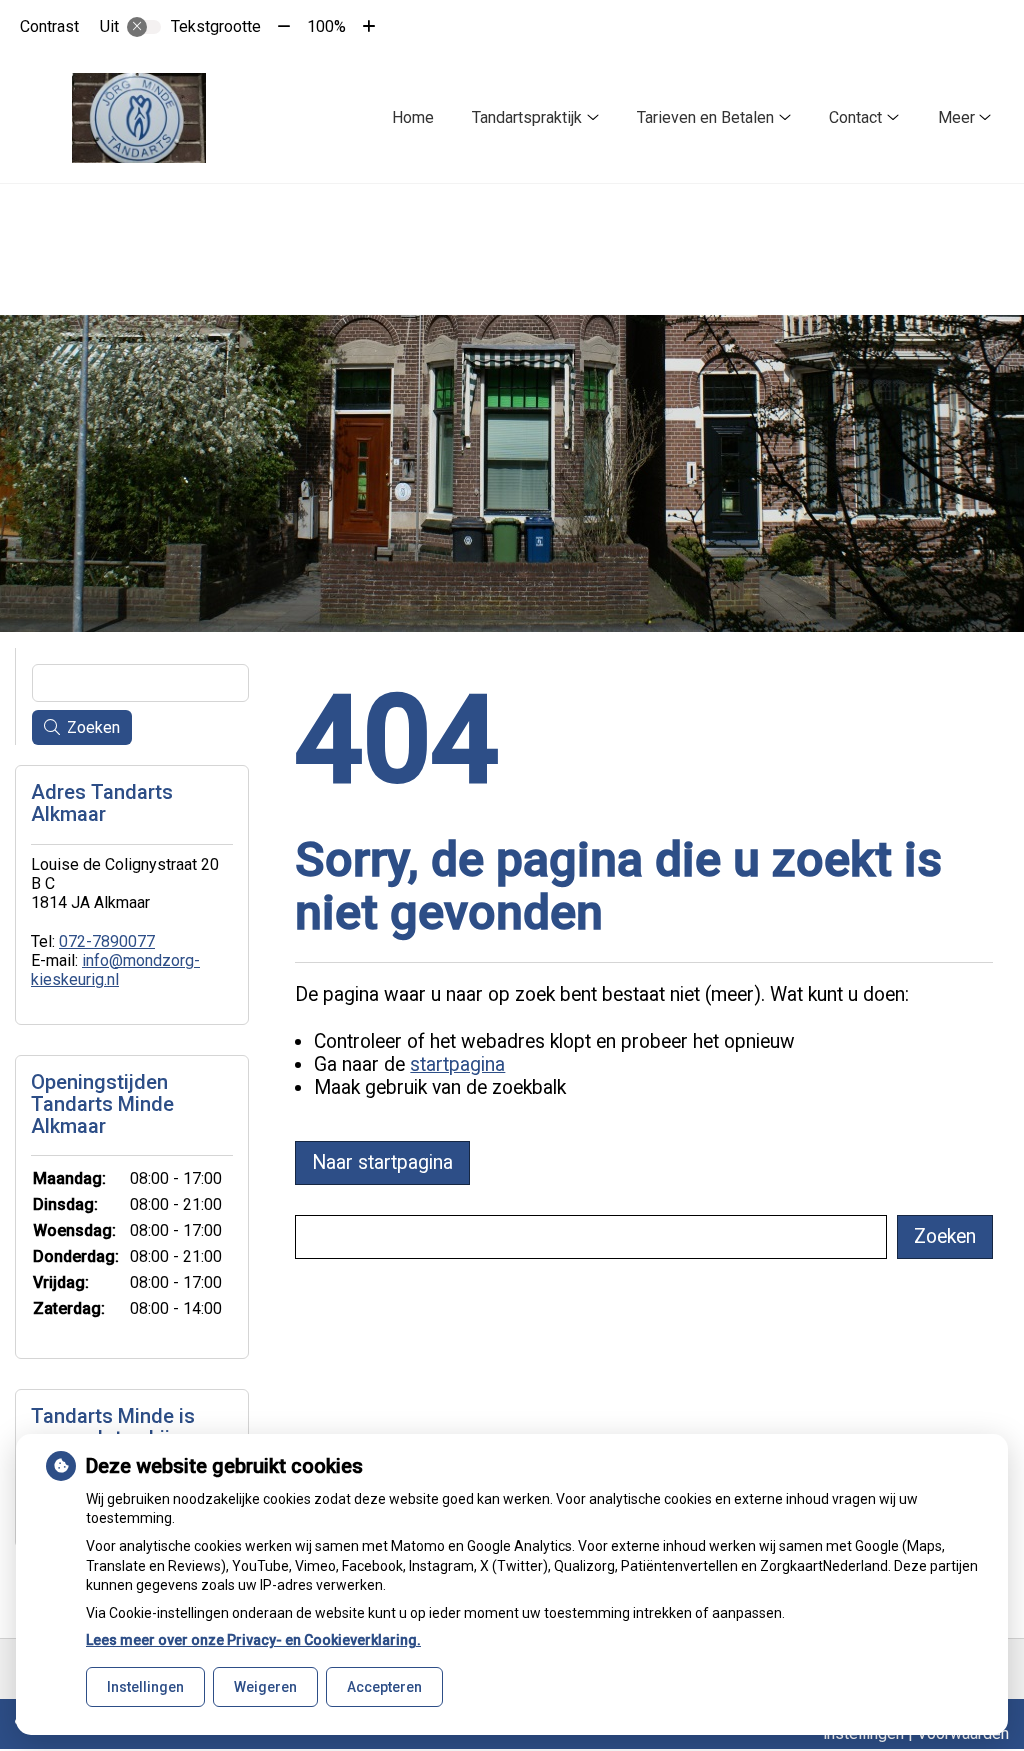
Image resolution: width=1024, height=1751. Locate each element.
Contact (855, 117)
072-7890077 (107, 941)
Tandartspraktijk (527, 117)
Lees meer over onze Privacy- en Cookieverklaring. (253, 1640)
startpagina (457, 1064)
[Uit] (144, 27)
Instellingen (145, 1687)
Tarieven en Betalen (705, 117)
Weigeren (265, 1687)
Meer (956, 117)
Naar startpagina (382, 1162)
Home (413, 117)
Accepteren (384, 1687)
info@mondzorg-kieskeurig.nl (115, 970)
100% (326, 26)
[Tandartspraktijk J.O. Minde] (139, 118)
